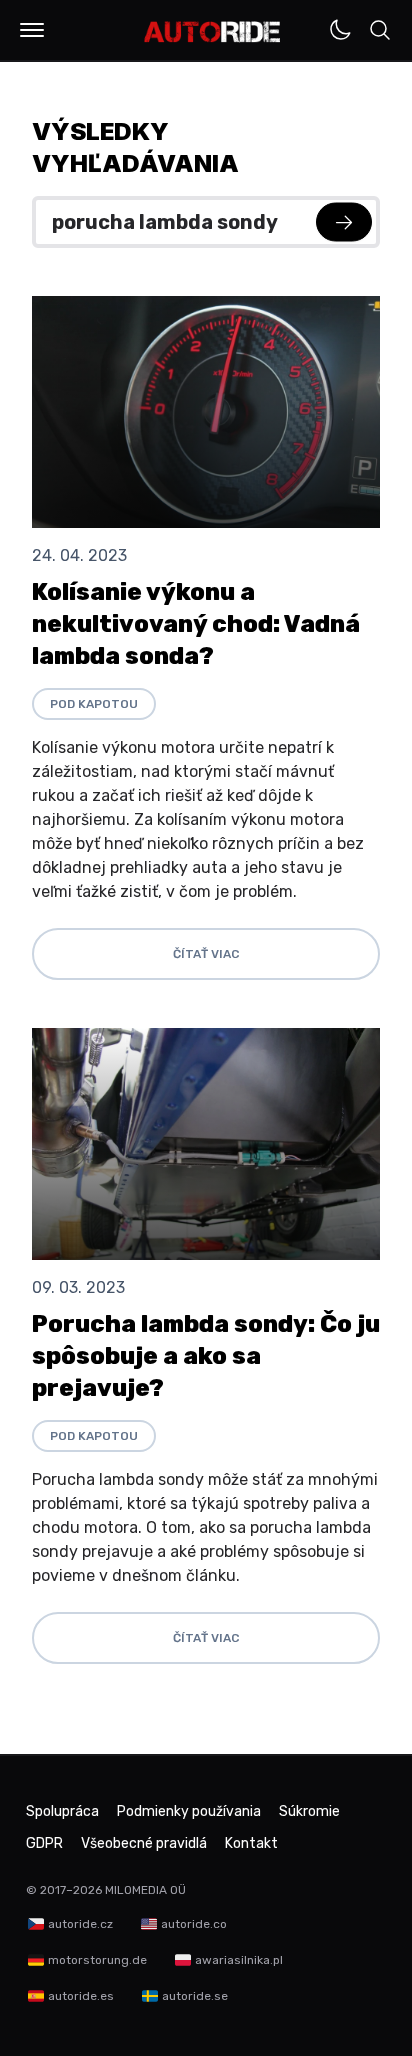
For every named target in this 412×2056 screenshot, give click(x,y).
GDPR (44, 1843)
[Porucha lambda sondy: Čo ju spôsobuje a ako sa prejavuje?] (206, 1144)
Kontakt (251, 1843)
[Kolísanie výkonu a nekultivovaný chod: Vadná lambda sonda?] (206, 412)
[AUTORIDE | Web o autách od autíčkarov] (212, 32)
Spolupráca (62, 1811)
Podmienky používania (189, 1811)
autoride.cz (80, 1924)
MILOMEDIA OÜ (145, 1890)
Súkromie (309, 1811)
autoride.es (81, 1996)
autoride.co (194, 1924)
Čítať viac (206, 954)
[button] (32, 30)
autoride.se (195, 1996)
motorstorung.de (97, 1960)
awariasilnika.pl (239, 1960)
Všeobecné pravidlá (144, 1843)
